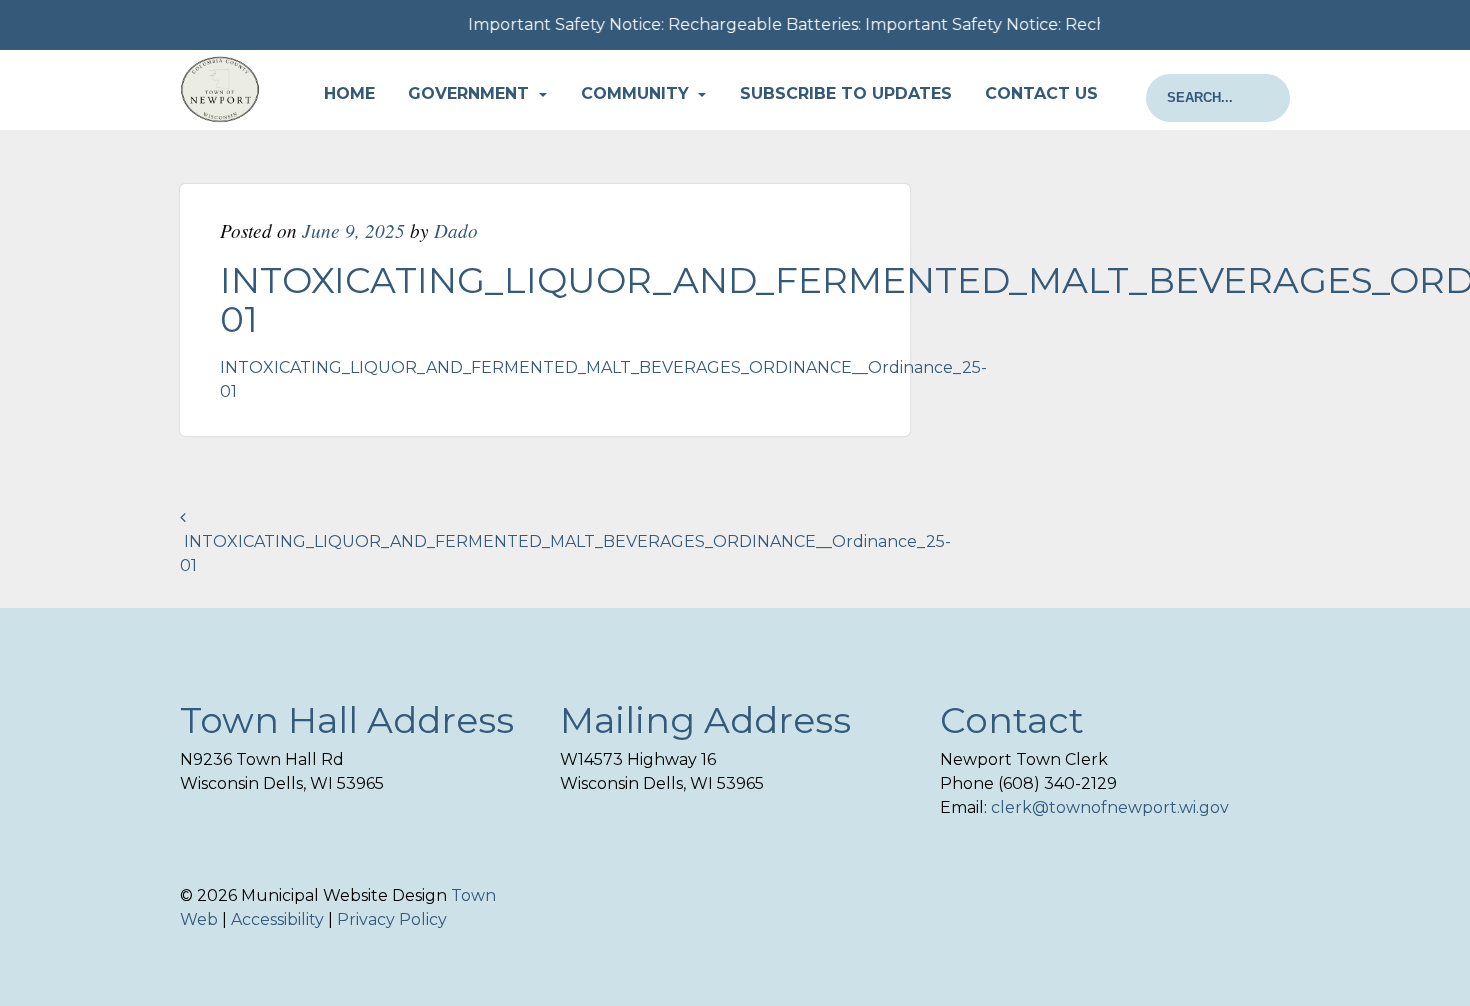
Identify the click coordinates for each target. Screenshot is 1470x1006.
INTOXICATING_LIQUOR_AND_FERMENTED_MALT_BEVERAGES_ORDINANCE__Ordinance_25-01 (565, 553)
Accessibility (277, 919)
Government (471, 93)
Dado (456, 230)
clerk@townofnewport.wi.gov (1110, 807)
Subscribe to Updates (846, 93)
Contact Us (1041, 93)
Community (637, 93)
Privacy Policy (392, 919)
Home (349, 93)
